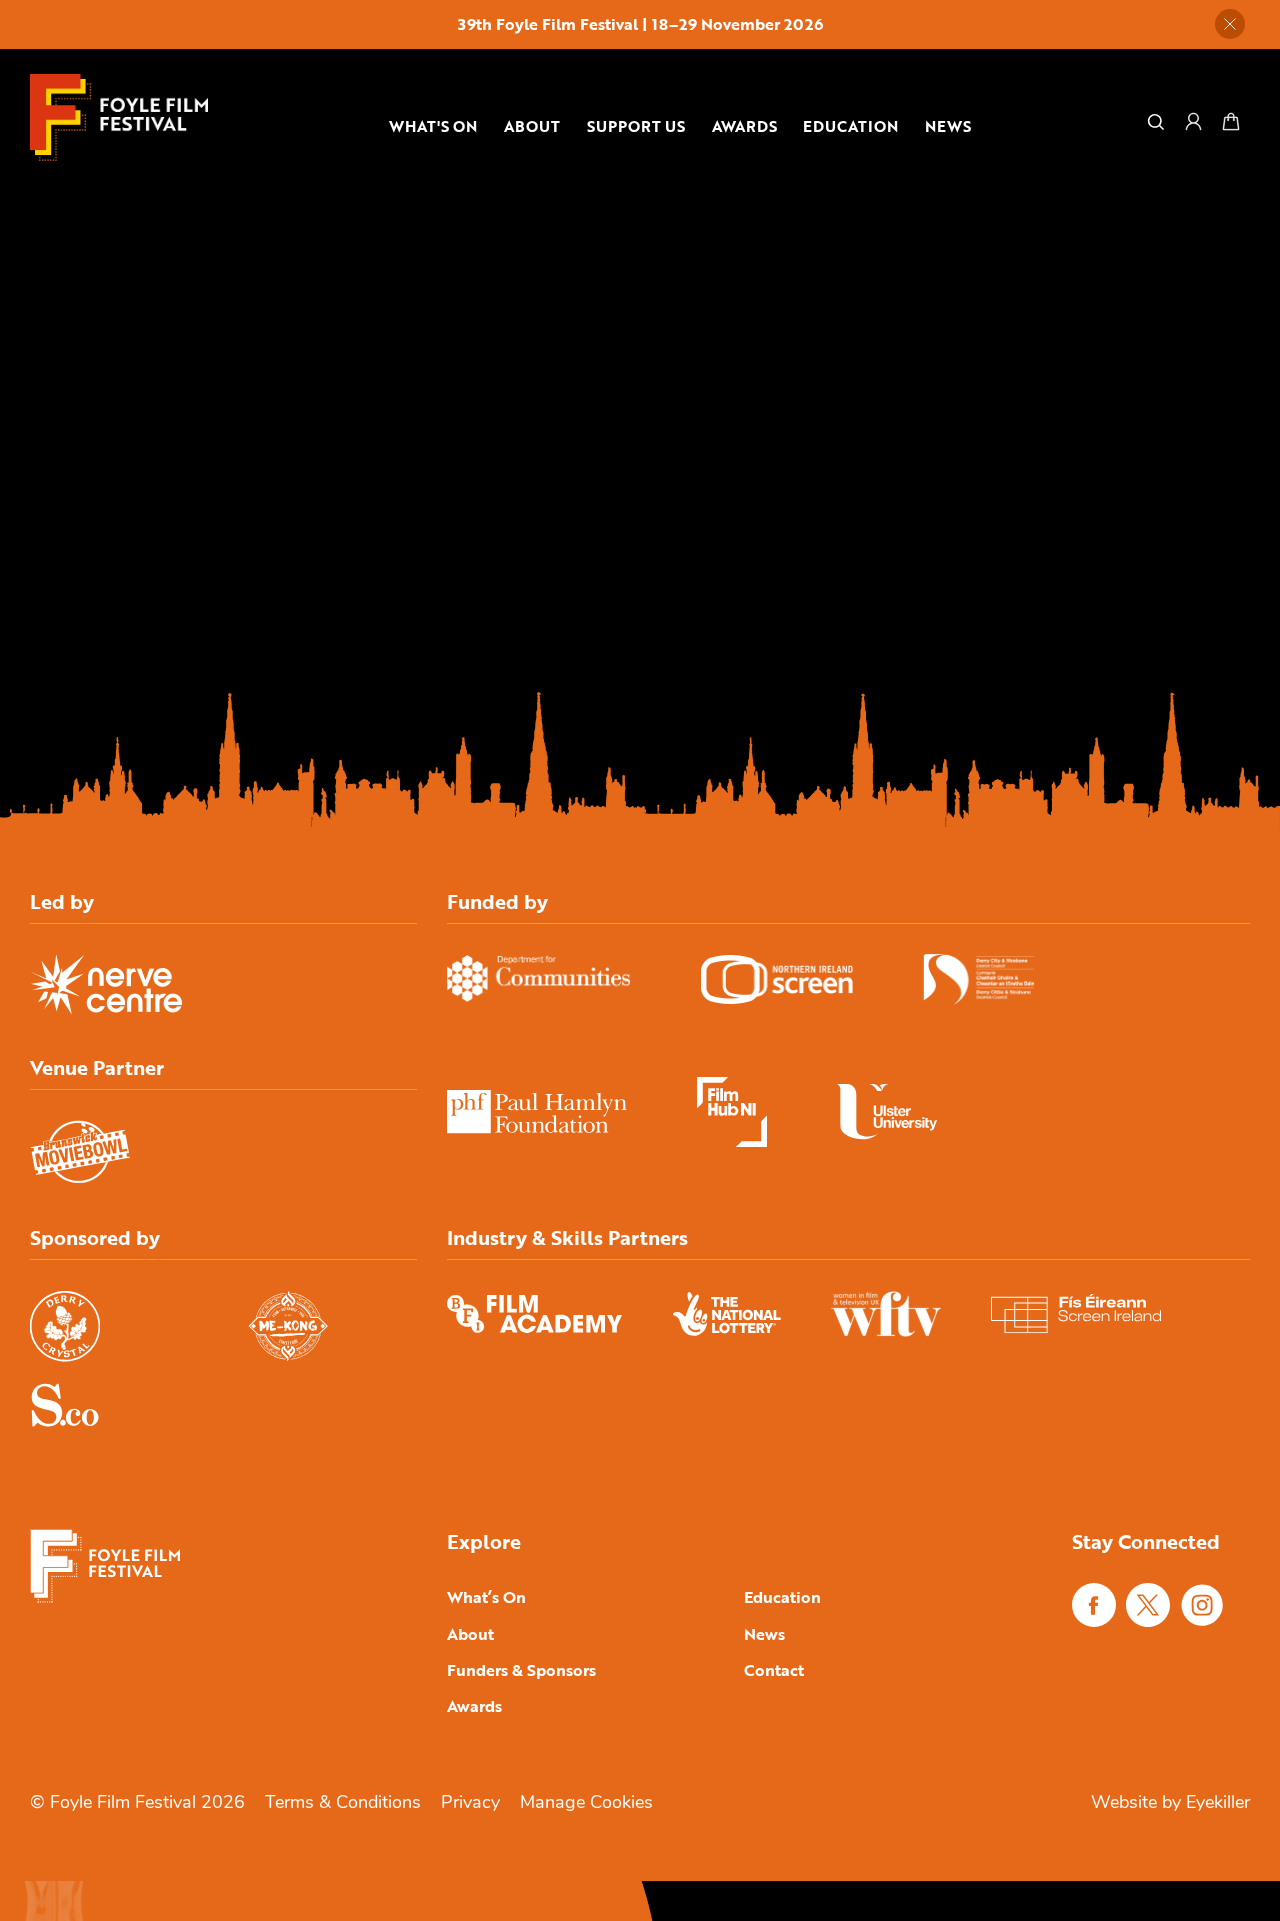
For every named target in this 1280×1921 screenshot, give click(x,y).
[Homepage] (119, 117)
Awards (744, 126)
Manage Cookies (586, 1804)
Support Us (636, 126)
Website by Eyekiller (1170, 1804)
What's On (433, 126)
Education (850, 126)
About (532, 126)
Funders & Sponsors (521, 1670)
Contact (774, 1670)
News (948, 126)
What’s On (486, 1597)
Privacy (470, 1804)
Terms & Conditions (343, 1804)
